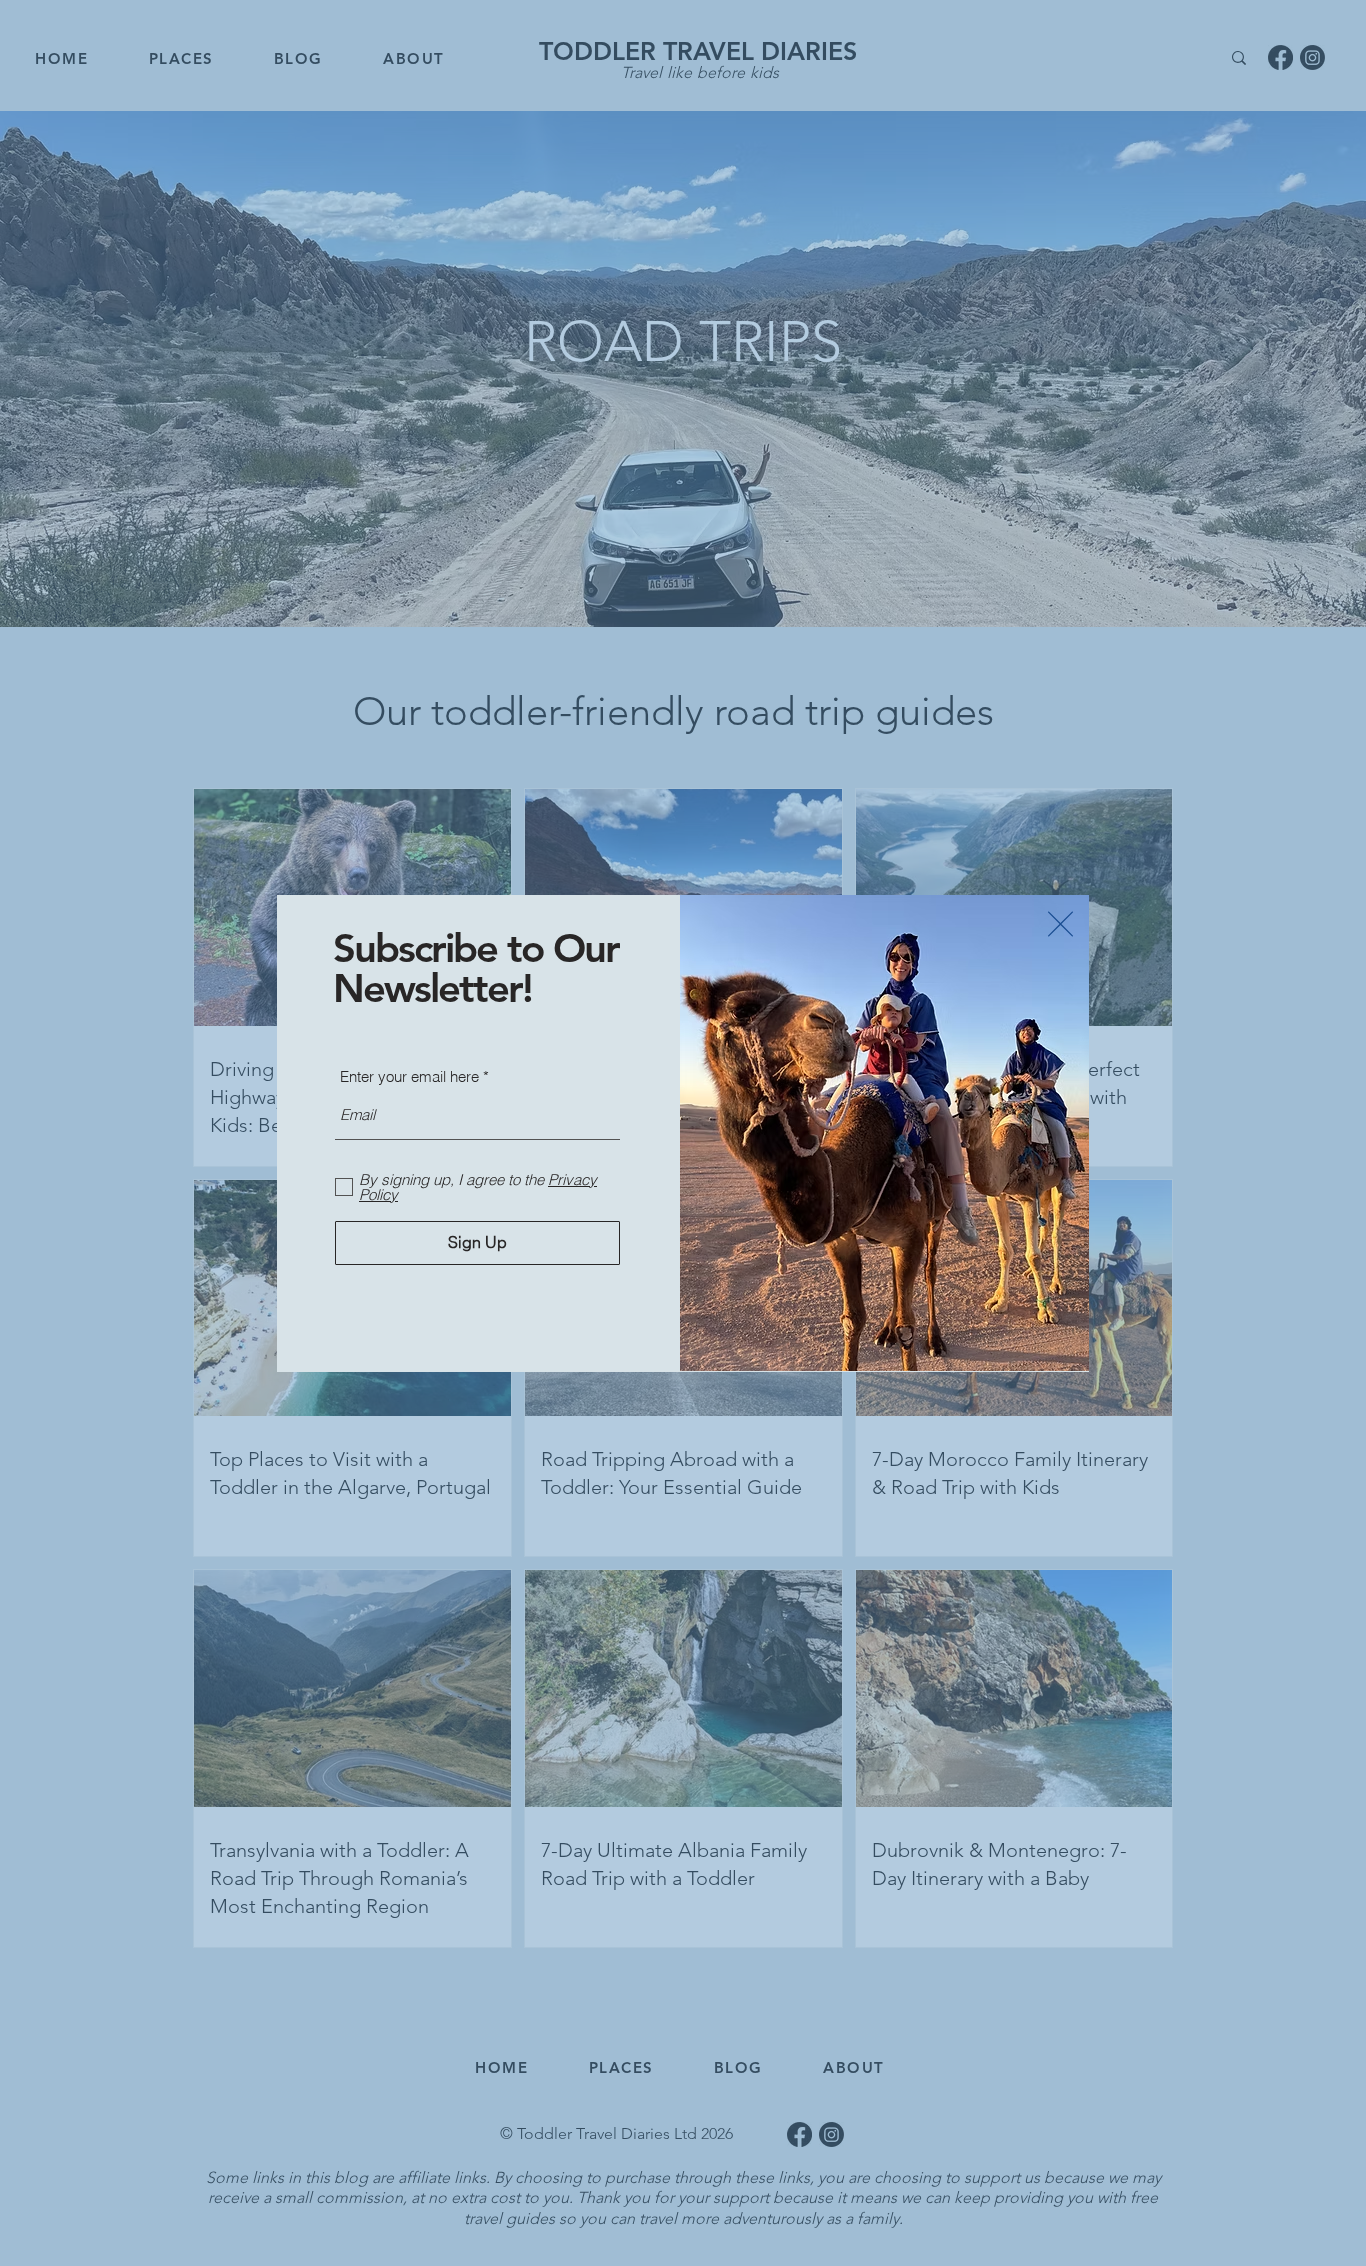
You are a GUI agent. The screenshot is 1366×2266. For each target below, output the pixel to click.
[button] (1060, 924)
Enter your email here (409, 1076)
